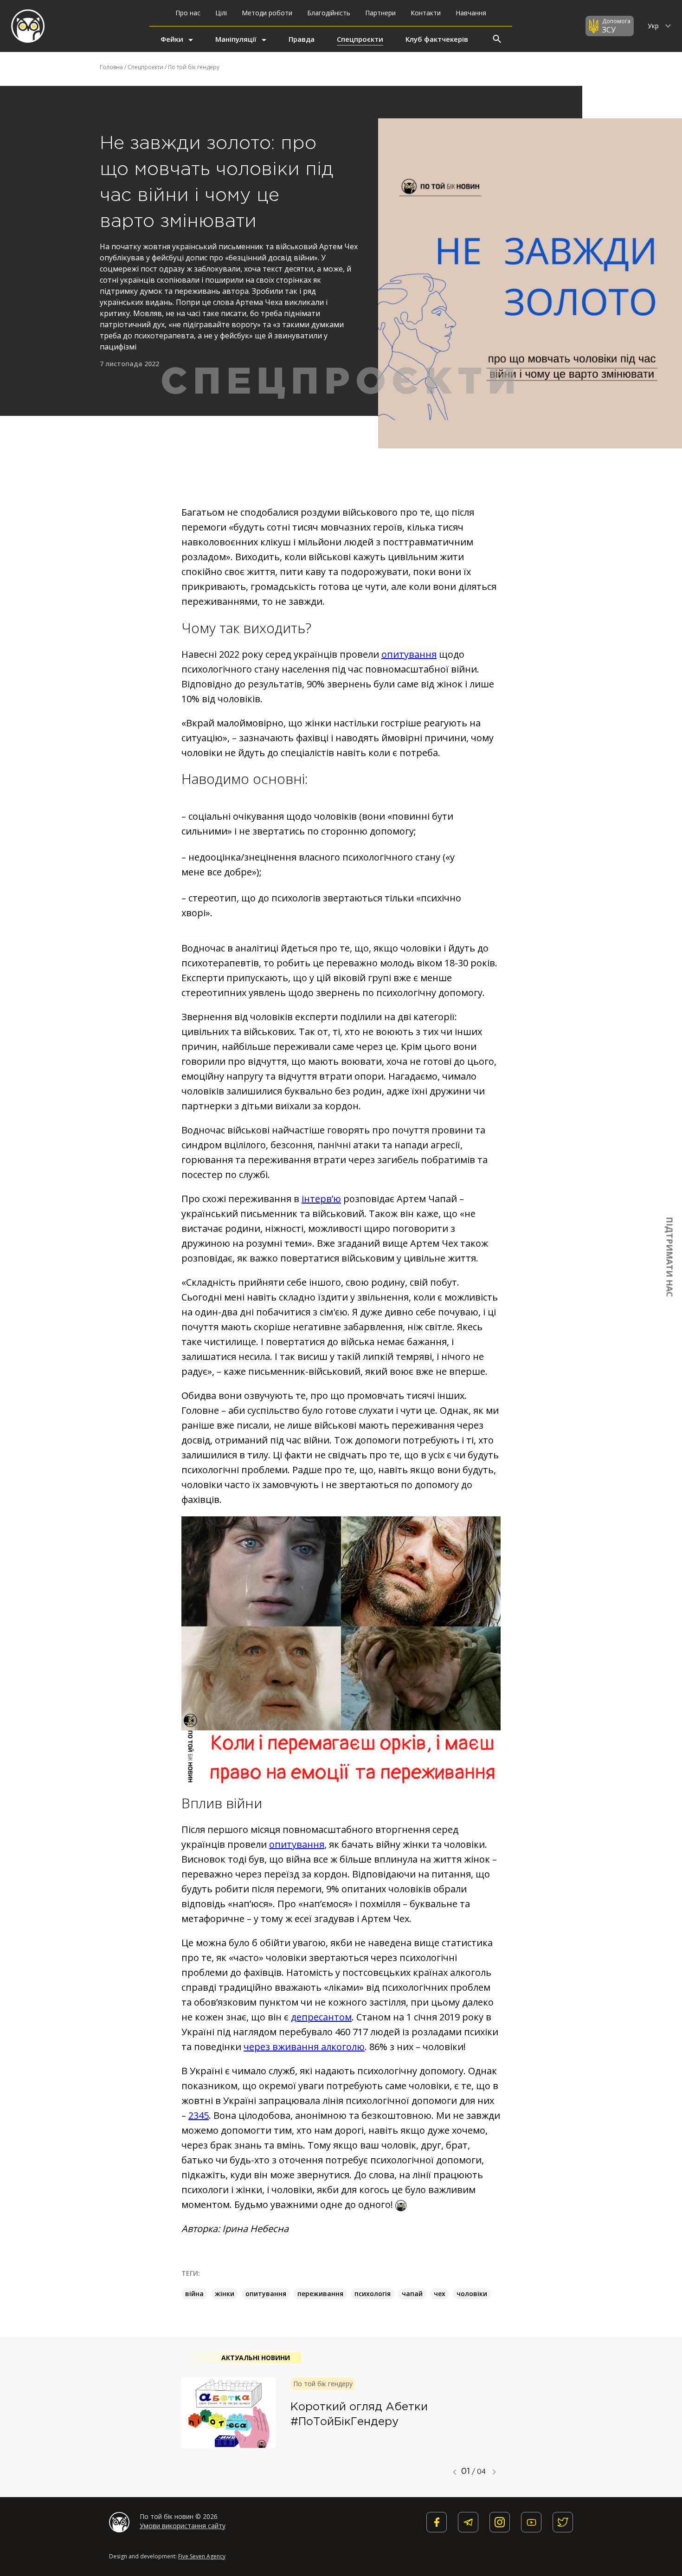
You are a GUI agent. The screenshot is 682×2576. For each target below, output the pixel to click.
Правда (302, 39)
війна (194, 2294)
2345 (199, 2115)
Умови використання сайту (183, 2526)
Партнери (380, 13)
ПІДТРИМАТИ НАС (670, 1257)
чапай (412, 2294)
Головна (111, 67)
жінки (225, 2294)
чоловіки (472, 2294)
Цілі (221, 13)
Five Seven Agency (202, 2556)
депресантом (321, 2017)
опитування (409, 654)
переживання (320, 2294)
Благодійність (329, 13)
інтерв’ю (321, 1199)
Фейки (172, 39)
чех (440, 2294)
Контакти (426, 13)
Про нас (188, 13)
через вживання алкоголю (304, 2047)
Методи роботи (267, 13)
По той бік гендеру (194, 67)
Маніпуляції (236, 39)
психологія (373, 2294)
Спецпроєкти (360, 39)
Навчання (471, 13)
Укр (654, 26)
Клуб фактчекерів (437, 39)
